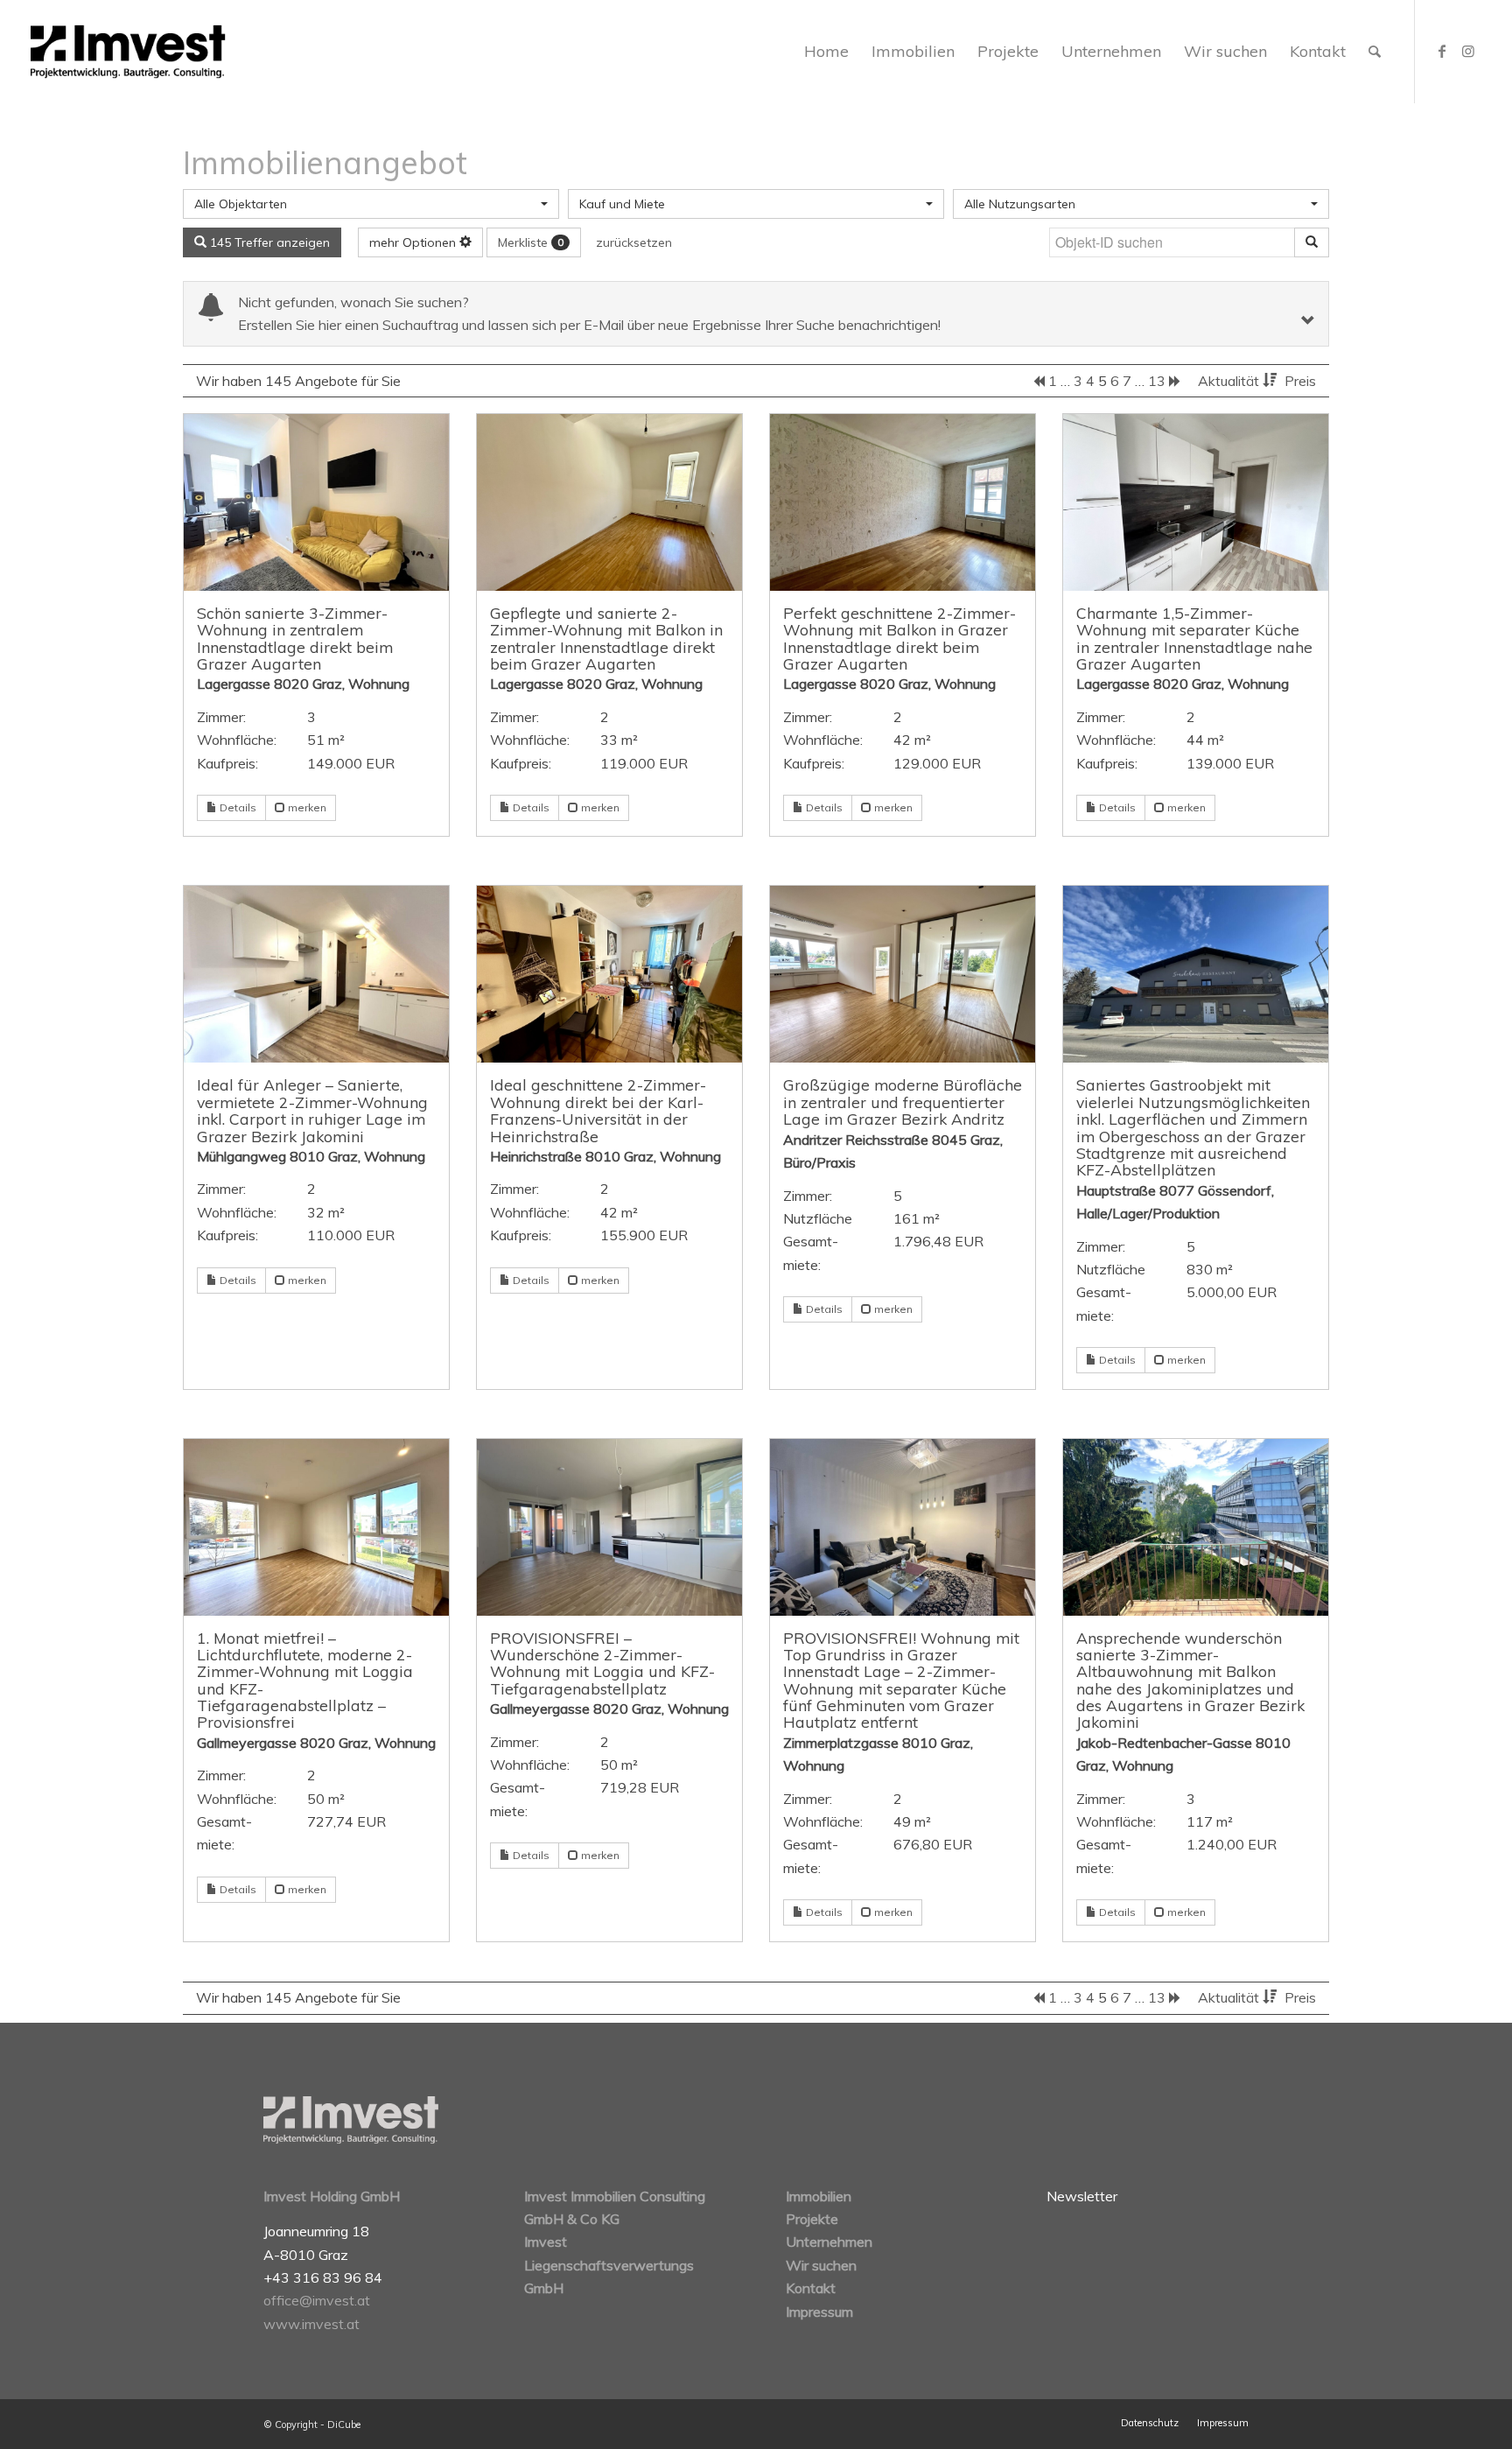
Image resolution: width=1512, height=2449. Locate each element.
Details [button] (237, 807)
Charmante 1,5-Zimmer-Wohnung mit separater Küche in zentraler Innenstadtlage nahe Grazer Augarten (1194, 638)
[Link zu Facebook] (1442, 51)
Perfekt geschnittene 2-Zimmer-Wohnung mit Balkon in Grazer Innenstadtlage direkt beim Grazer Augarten (899, 638)
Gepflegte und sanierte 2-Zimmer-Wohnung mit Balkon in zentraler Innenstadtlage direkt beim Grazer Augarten (606, 638)
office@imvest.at (317, 2300)
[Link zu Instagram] (1468, 51)
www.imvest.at (311, 2324)
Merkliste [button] (531, 242)
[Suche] (1375, 52)
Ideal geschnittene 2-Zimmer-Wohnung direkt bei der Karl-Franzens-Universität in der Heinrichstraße (598, 1110)
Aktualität (1230, 381)
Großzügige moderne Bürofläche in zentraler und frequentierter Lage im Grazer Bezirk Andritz (903, 1102)
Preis (1300, 381)
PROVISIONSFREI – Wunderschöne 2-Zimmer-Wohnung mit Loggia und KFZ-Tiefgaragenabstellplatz (602, 1663)
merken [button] (306, 807)
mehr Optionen (414, 242)
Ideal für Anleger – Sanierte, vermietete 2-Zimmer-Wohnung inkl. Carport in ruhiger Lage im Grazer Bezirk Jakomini (312, 1110)
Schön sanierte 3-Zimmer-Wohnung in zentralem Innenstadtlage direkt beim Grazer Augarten (295, 638)
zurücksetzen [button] (634, 242)
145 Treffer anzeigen (268, 242)
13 (1157, 381)
